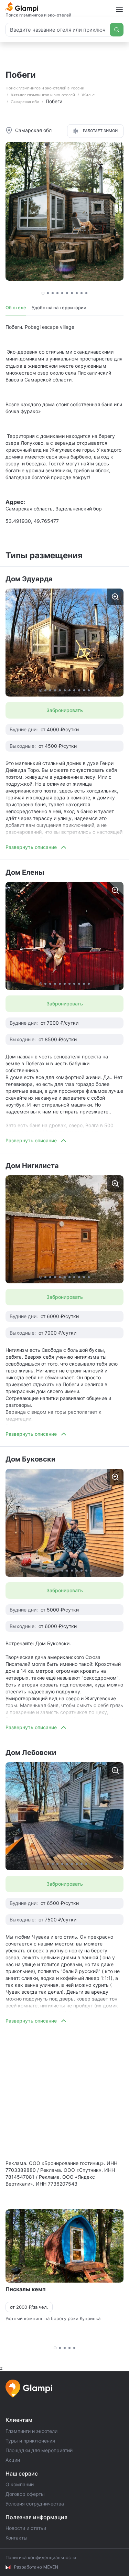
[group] (64, 643)
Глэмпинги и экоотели (31, 2431)
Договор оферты (25, 2494)
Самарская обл (25, 102)
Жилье (88, 95)
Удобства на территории (59, 308)
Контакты (17, 2538)
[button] (43, 293)
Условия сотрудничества (35, 2504)
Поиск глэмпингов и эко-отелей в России (45, 88)
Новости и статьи (26, 2528)
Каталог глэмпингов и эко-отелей (43, 95)
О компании (20, 2484)
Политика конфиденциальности (41, 2557)
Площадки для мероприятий (39, 2450)
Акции (13, 2460)
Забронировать (65, 710)
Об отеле (16, 308)
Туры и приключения (30, 2441)
